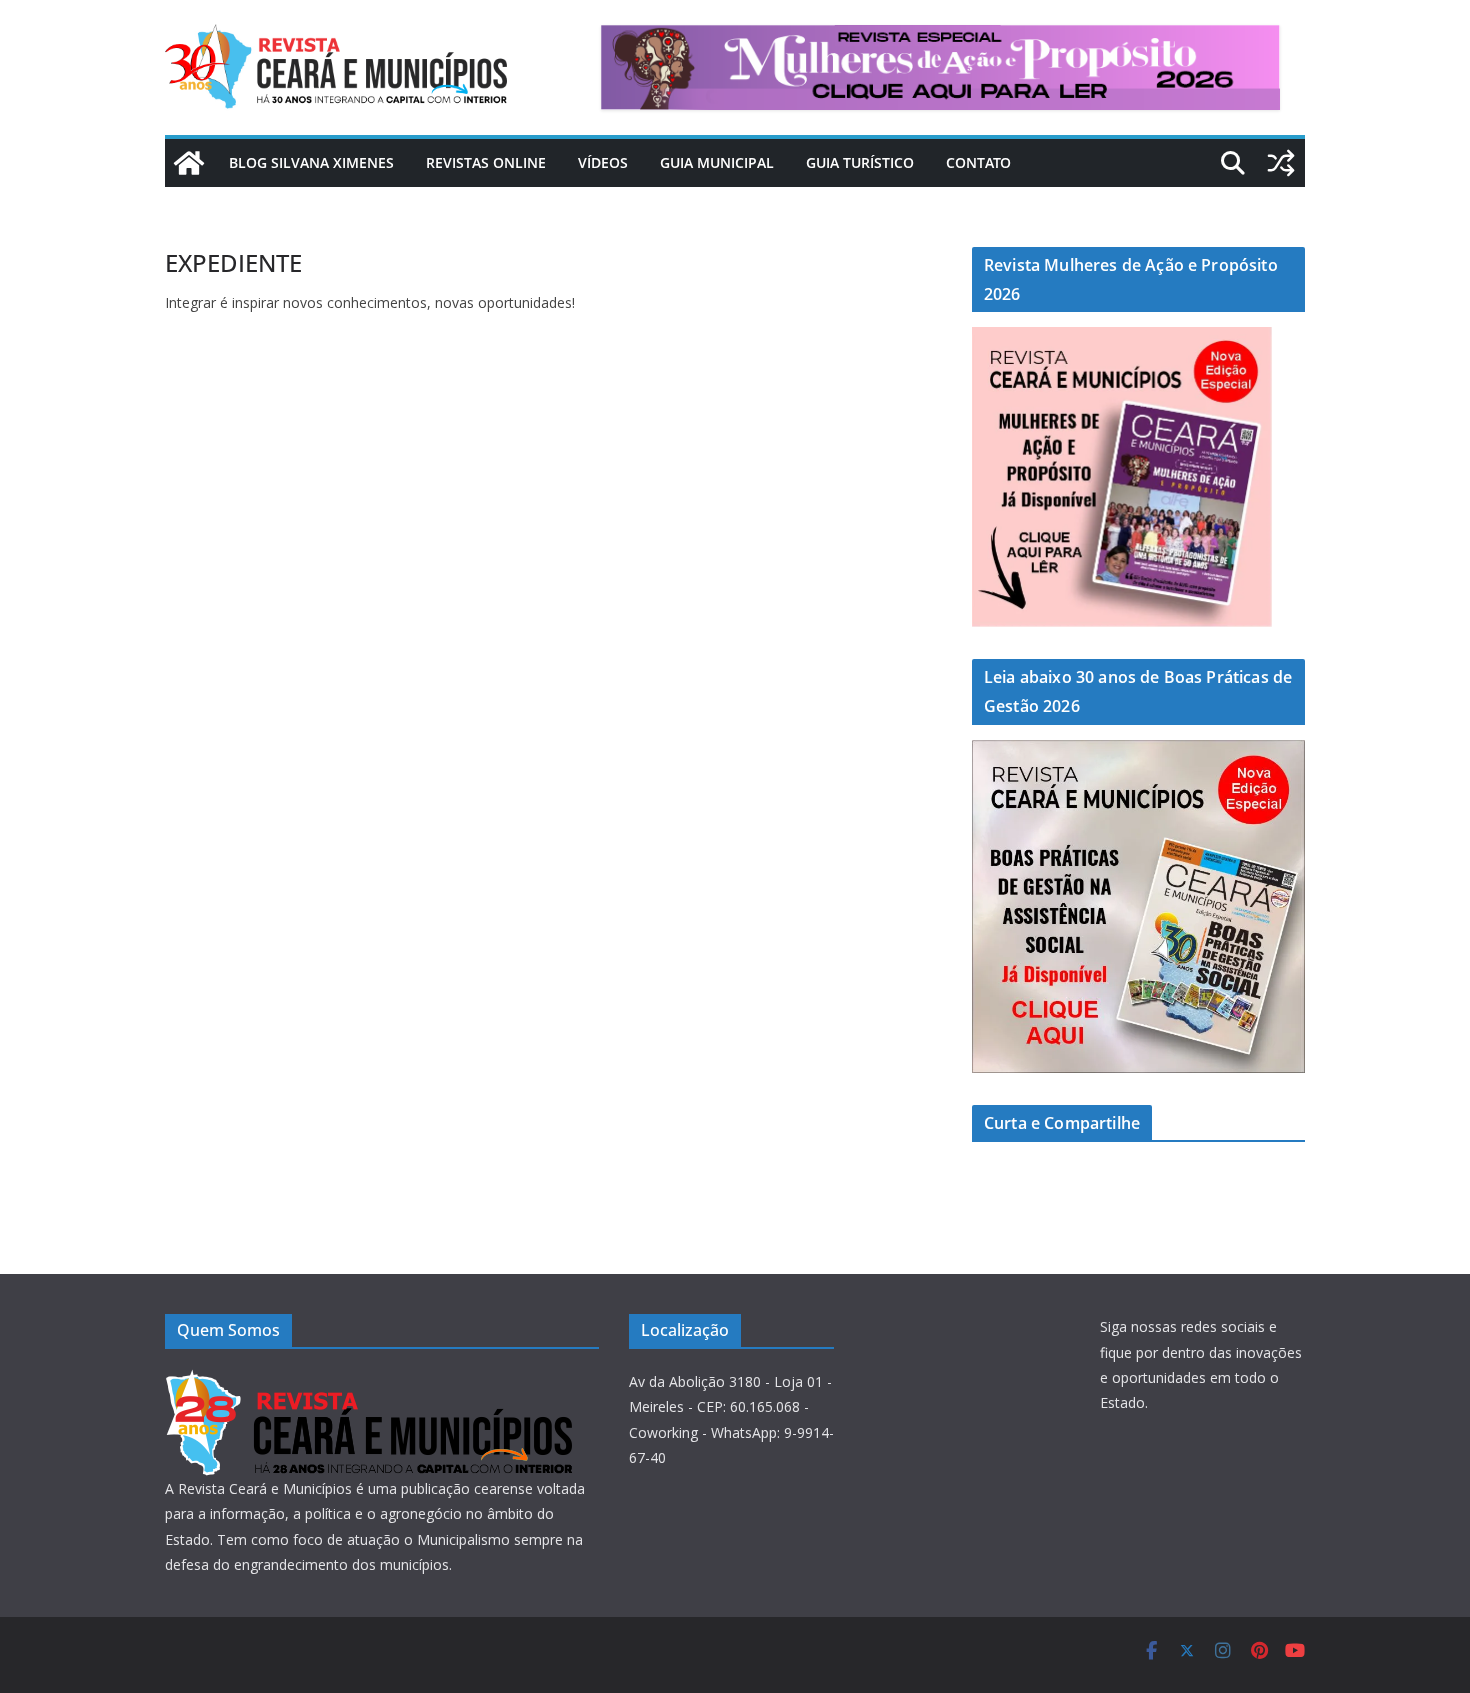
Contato (978, 162)
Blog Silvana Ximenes (311, 162)
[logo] (368, 1381)
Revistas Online (486, 162)
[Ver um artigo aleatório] (1281, 163)
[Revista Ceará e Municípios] (189, 163)
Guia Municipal (717, 162)
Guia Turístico (860, 162)
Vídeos (603, 162)
